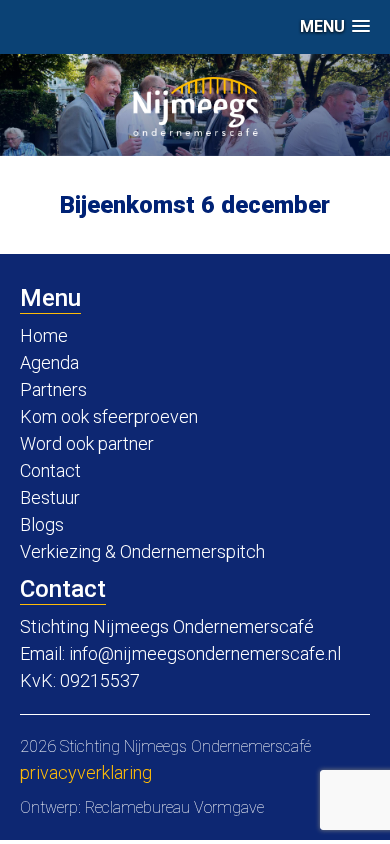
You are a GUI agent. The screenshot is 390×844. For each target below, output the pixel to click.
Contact (50, 470)
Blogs (42, 524)
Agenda (49, 362)
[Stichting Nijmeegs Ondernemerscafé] (195, 106)
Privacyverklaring (86, 772)
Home (44, 335)
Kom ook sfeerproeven (109, 416)
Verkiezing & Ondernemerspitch (142, 551)
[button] (335, 26)
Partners (53, 389)
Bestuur (50, 497)
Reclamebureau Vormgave (174, 807)
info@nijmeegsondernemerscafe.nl (205, 653)
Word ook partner (87, 443)
